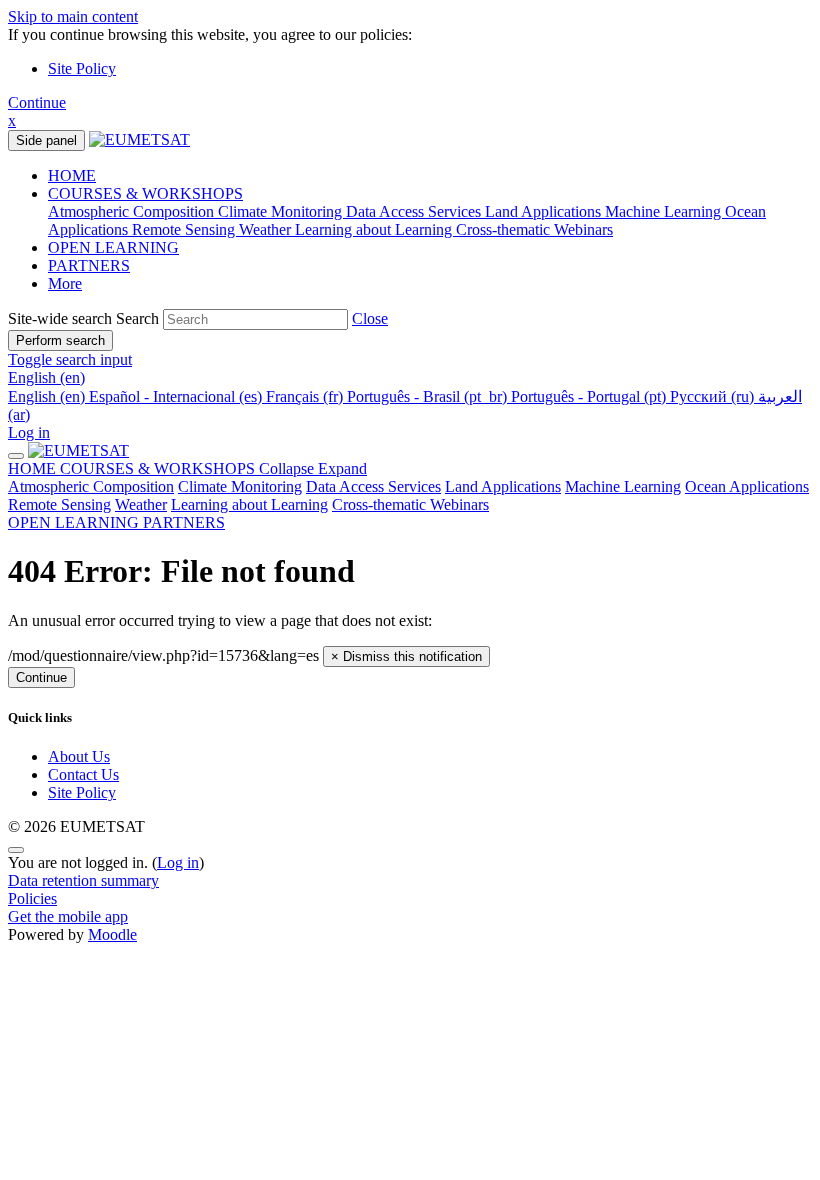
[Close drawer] (16, 456)
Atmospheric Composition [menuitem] (133, 211)
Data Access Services (373, 486)
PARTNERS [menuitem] (89, 265)
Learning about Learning (249, 504)
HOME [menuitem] (72, 175)
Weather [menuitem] (267, 229)
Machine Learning (623, 486)
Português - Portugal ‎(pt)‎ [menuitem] (590, 396)
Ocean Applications (747, 486)
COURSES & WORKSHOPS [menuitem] (145, 193)
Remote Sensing (59, 504)
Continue (37, 102)
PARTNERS (184, 522)
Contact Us (83, 774)
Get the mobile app (68, 916)
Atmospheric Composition (91, 486)
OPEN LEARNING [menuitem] (113, 247)
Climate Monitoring (240, 486)
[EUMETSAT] (78, 450)
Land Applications (503, 486)
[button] (370, 318)
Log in (29, 432)
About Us (79, 756)
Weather (141, 504)
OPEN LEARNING (75, 522)
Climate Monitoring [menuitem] (282, 211)
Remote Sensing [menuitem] (185, 229)
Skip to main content (73, 16)
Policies (32, 898)
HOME (34, 468)
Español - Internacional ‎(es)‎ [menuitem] (177, 396)
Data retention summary (83, 880)
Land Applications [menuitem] (545, 211)
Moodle (112, 934)
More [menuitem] (65, 283)
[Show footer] (16, 850)
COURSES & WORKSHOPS (213, 468)
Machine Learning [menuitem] (665, 211)
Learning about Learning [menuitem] (375, 229)
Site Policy (82, 68)
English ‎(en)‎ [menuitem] (48, 396)
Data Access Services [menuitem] (415, 211)
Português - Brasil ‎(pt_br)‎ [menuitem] (429, 396)
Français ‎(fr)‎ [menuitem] (306, 396)
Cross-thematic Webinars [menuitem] (534, 229)
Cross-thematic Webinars (410, 504)
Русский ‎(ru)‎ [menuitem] (714, 396)
